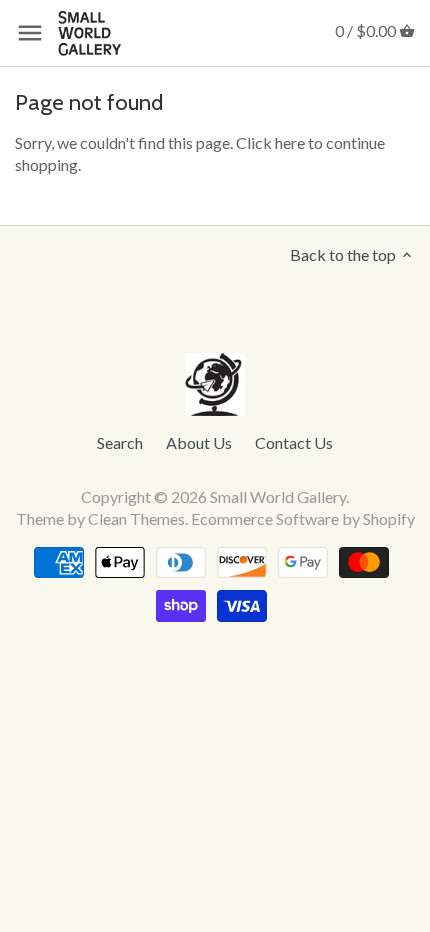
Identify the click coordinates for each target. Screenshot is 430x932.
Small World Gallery (278, 496)
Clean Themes (136, 518)
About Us (199, 442)
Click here (270, 142)
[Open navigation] (30, 33)
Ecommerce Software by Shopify (303, 518)
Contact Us (294, 442)
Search (120, 442)
